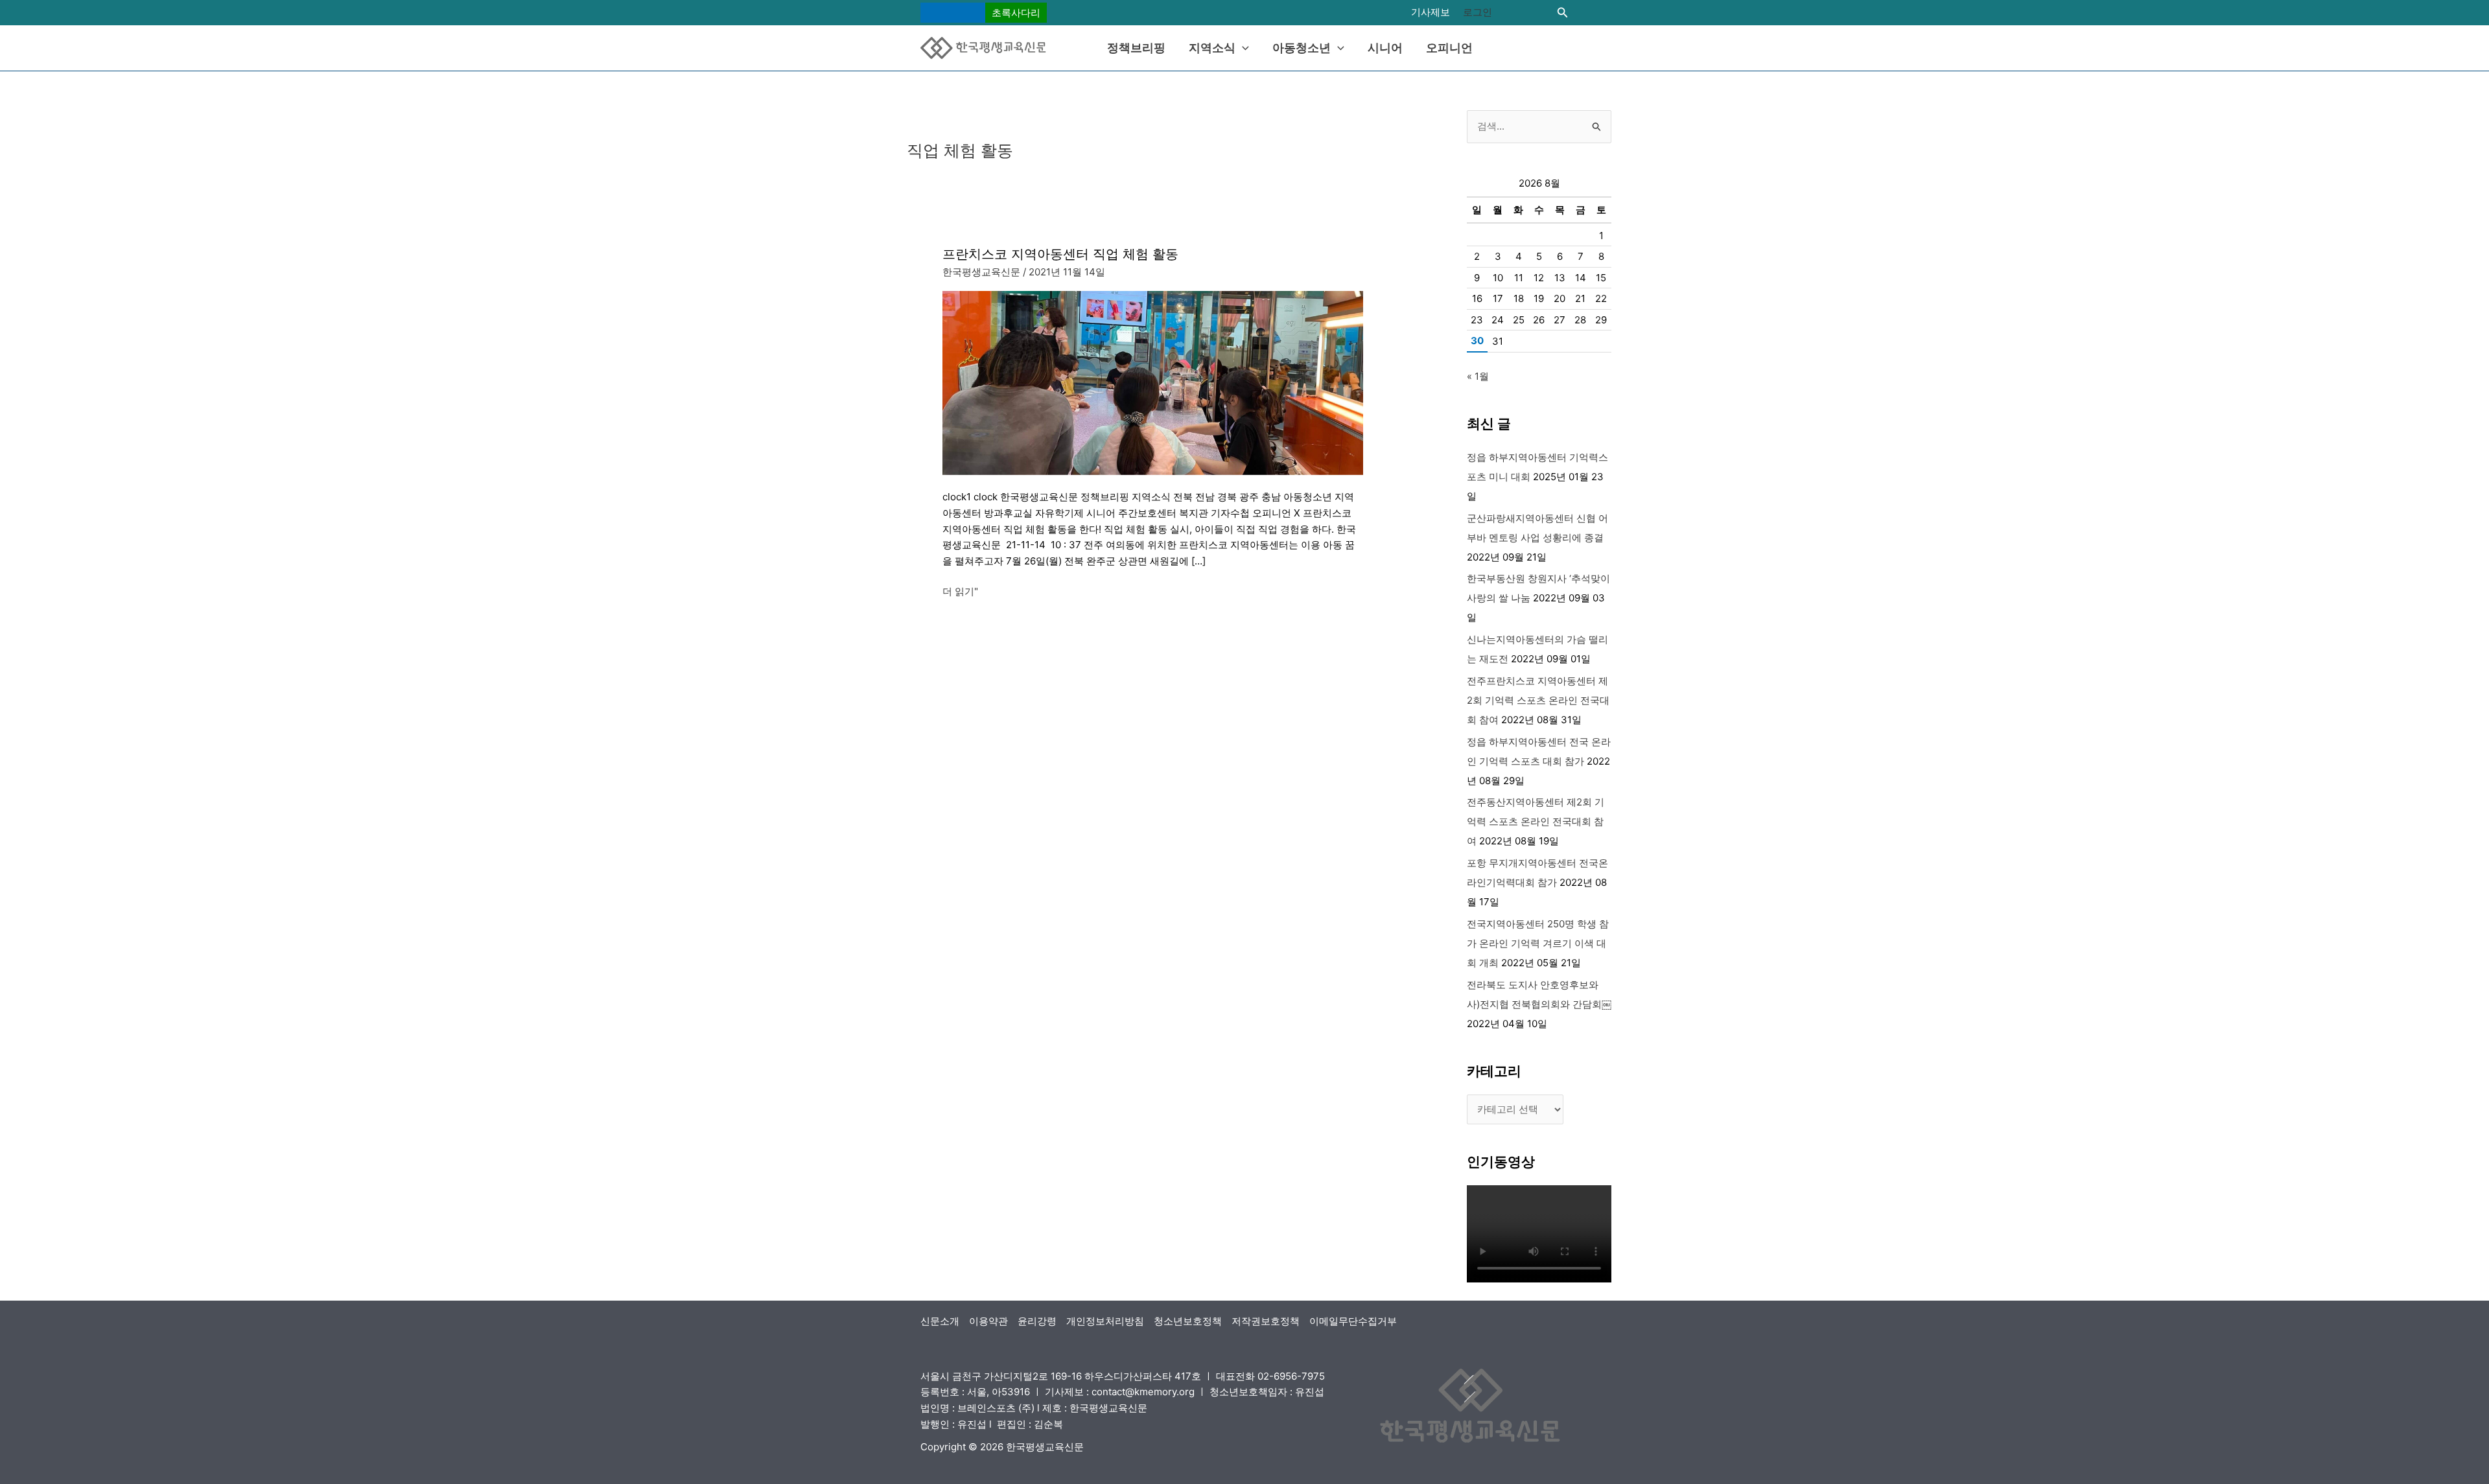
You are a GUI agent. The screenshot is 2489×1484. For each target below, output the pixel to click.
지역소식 (1212, 48)
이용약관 (988, 1321)
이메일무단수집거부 (1353, 1321)
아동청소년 (1302, 48)
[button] (984, 13)
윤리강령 (1037, 1321)
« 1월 (1478, 376)
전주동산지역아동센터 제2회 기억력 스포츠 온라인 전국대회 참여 (1536, 821)
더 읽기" (960, 591)
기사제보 (1431, 12)
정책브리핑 (1136, 48)
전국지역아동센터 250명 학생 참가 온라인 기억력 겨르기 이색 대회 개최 (1538, 943)
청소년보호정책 (1188, 1321)
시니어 (1385, 48)
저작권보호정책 (1266, 1321)
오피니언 (1449, 48)
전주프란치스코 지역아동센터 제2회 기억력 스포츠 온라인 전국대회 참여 (1538, 700)
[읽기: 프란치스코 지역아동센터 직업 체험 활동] (1153, 382)
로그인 (1478, 12)
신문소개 (940, 1321)
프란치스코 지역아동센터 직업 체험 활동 (1060, 254)
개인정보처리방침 (1105, 1321)
